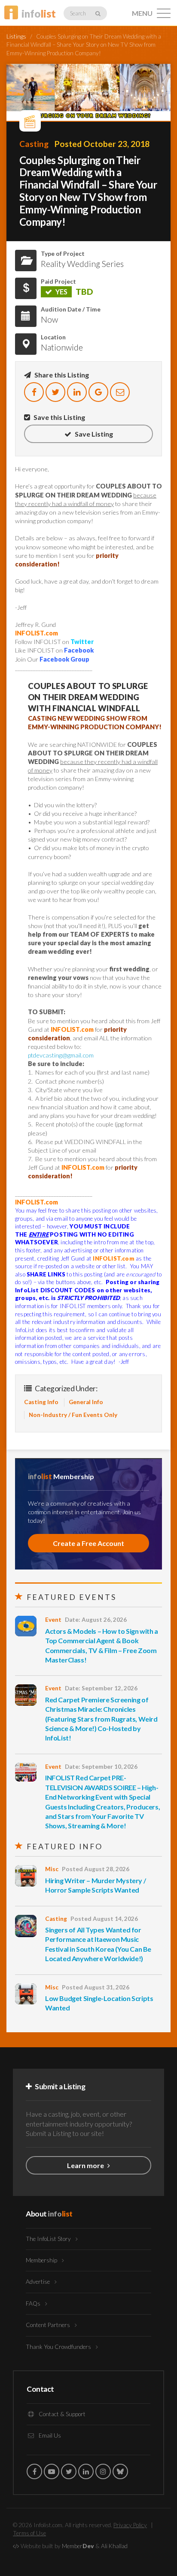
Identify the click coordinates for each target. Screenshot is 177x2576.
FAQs (34, 2303)
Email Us (49, 2435)
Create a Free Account (88, 1543)
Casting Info (41, 1402)
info (39, 13)
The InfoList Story (49, 2239)
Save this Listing (59, 417)
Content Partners (49, 2325)
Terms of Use (29, 2533)
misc (52, 1869)
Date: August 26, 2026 (96, 1620)
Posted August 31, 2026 (96, 1987)
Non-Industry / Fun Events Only (73, 1415)
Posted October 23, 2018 (102, 144)
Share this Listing (61, 375)
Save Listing (93, 434)
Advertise (38, 2282)
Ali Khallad (114, 2546)
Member (78, 2546)
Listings (16, 36)
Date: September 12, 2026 (101, 1688)
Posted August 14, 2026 (104, 1919)
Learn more (86, 2165)
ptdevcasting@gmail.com (61, 1055)
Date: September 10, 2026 (101, 1767)
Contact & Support (61, 2414)
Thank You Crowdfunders (59, 2347)
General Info (86, 1402)
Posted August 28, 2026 (96, 1869)
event (53, 1620)
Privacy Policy (130, 2525)
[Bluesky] (120, 2471)
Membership (42, 2260)
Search (78, 13)
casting (34, 144)
